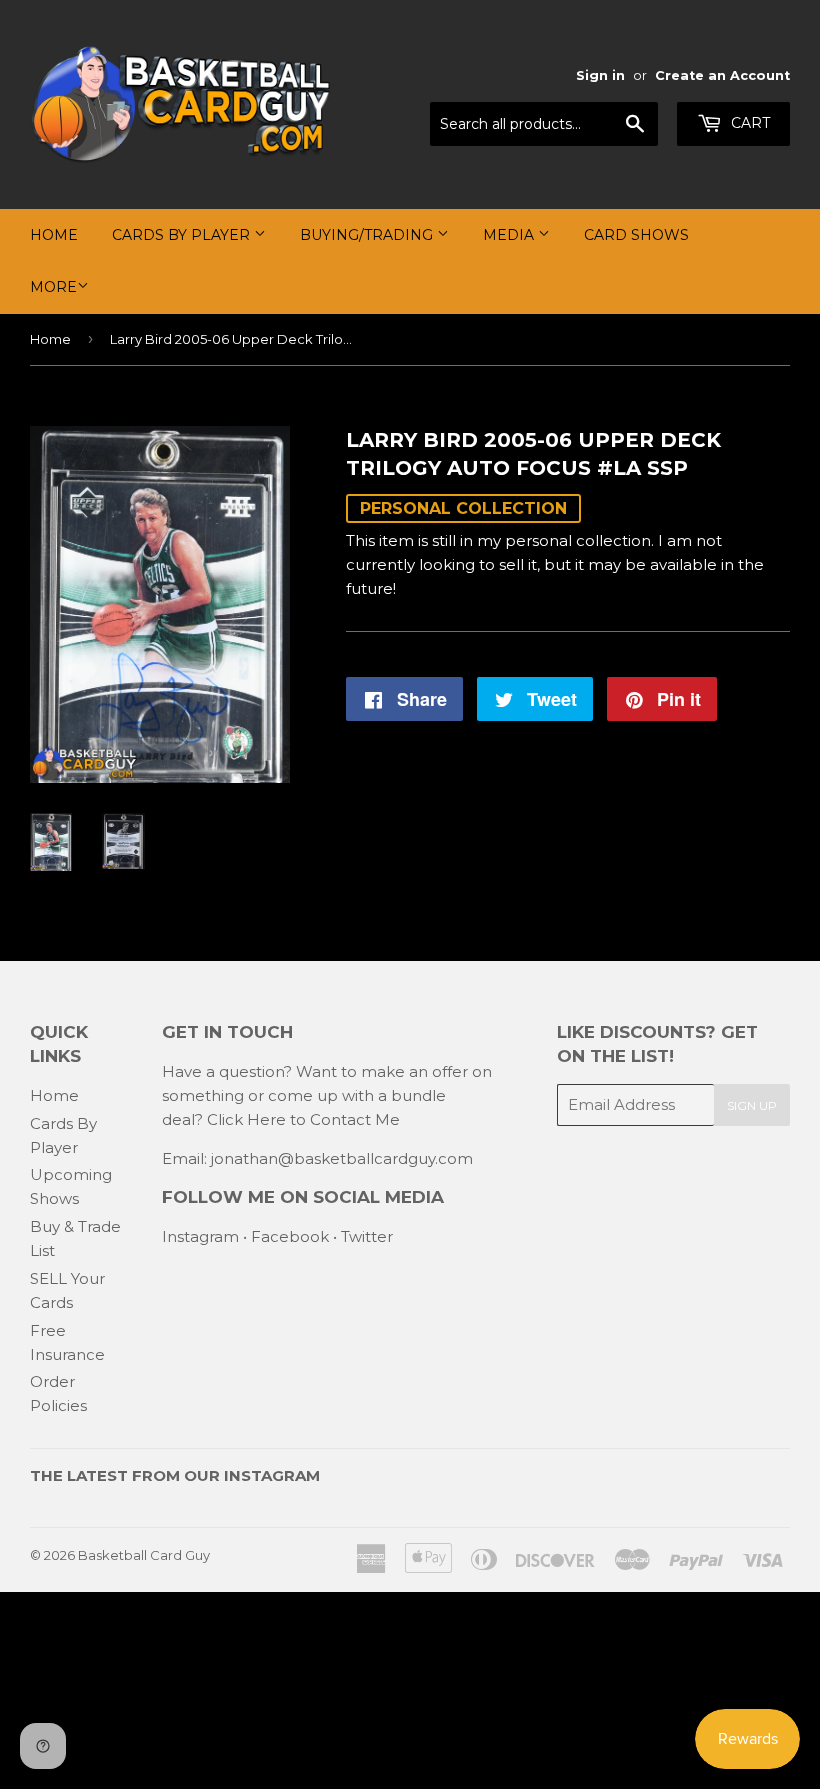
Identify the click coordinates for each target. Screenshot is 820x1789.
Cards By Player (183, 235)
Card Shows (636, 235)
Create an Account (722, 75)
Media (510, 235)
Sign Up (752, 1105)
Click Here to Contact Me (303, 1119)
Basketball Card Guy (144, 1555)
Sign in (600, 75)
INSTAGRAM (272, 1475)
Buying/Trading (368, 235)
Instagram (200, 1236)
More (53, 287)
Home (54, 235)
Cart (748, 123)
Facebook (290, 1236)
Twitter (367, 1236)
